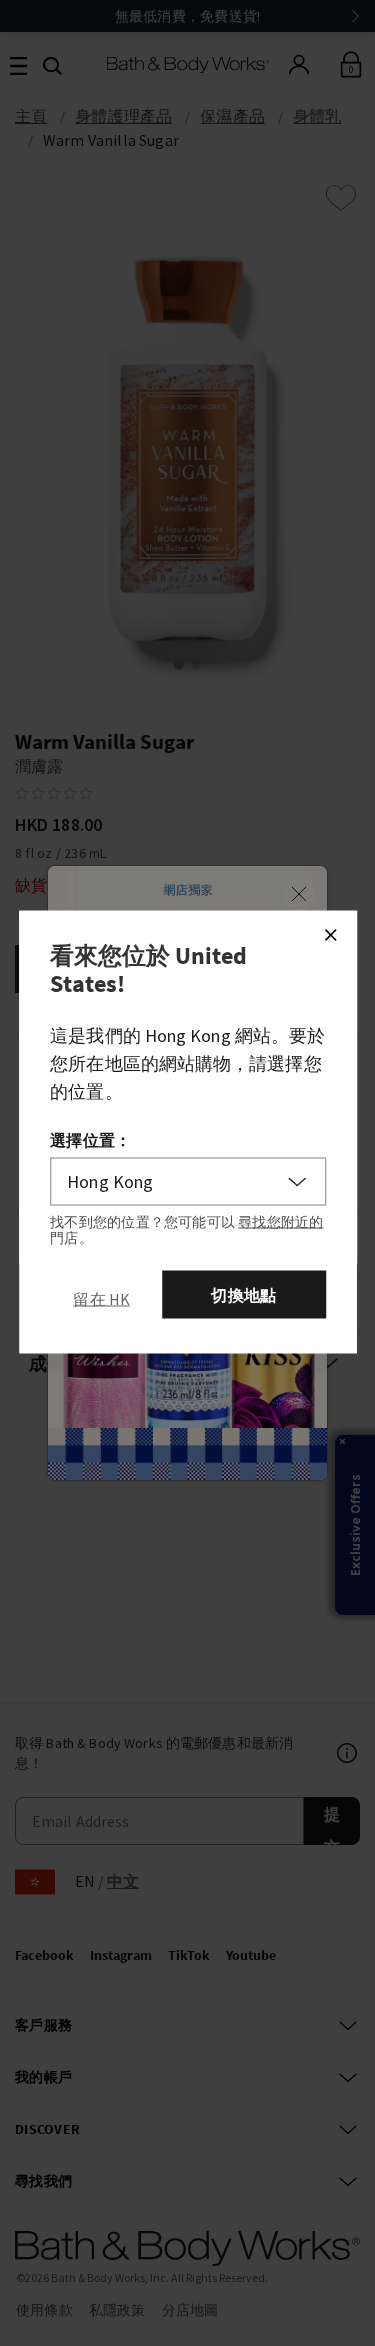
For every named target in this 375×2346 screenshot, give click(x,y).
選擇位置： (90, 1140)
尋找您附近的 (280, 1222)
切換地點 (243, 1295)
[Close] (330, 935)
